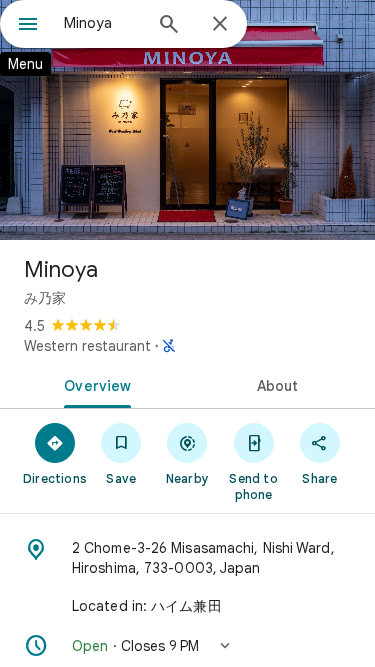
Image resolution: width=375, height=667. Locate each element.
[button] (187, 646)
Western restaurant (87, 346)
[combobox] (102, 23)
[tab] (94, 384)
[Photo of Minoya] (187, 120)
